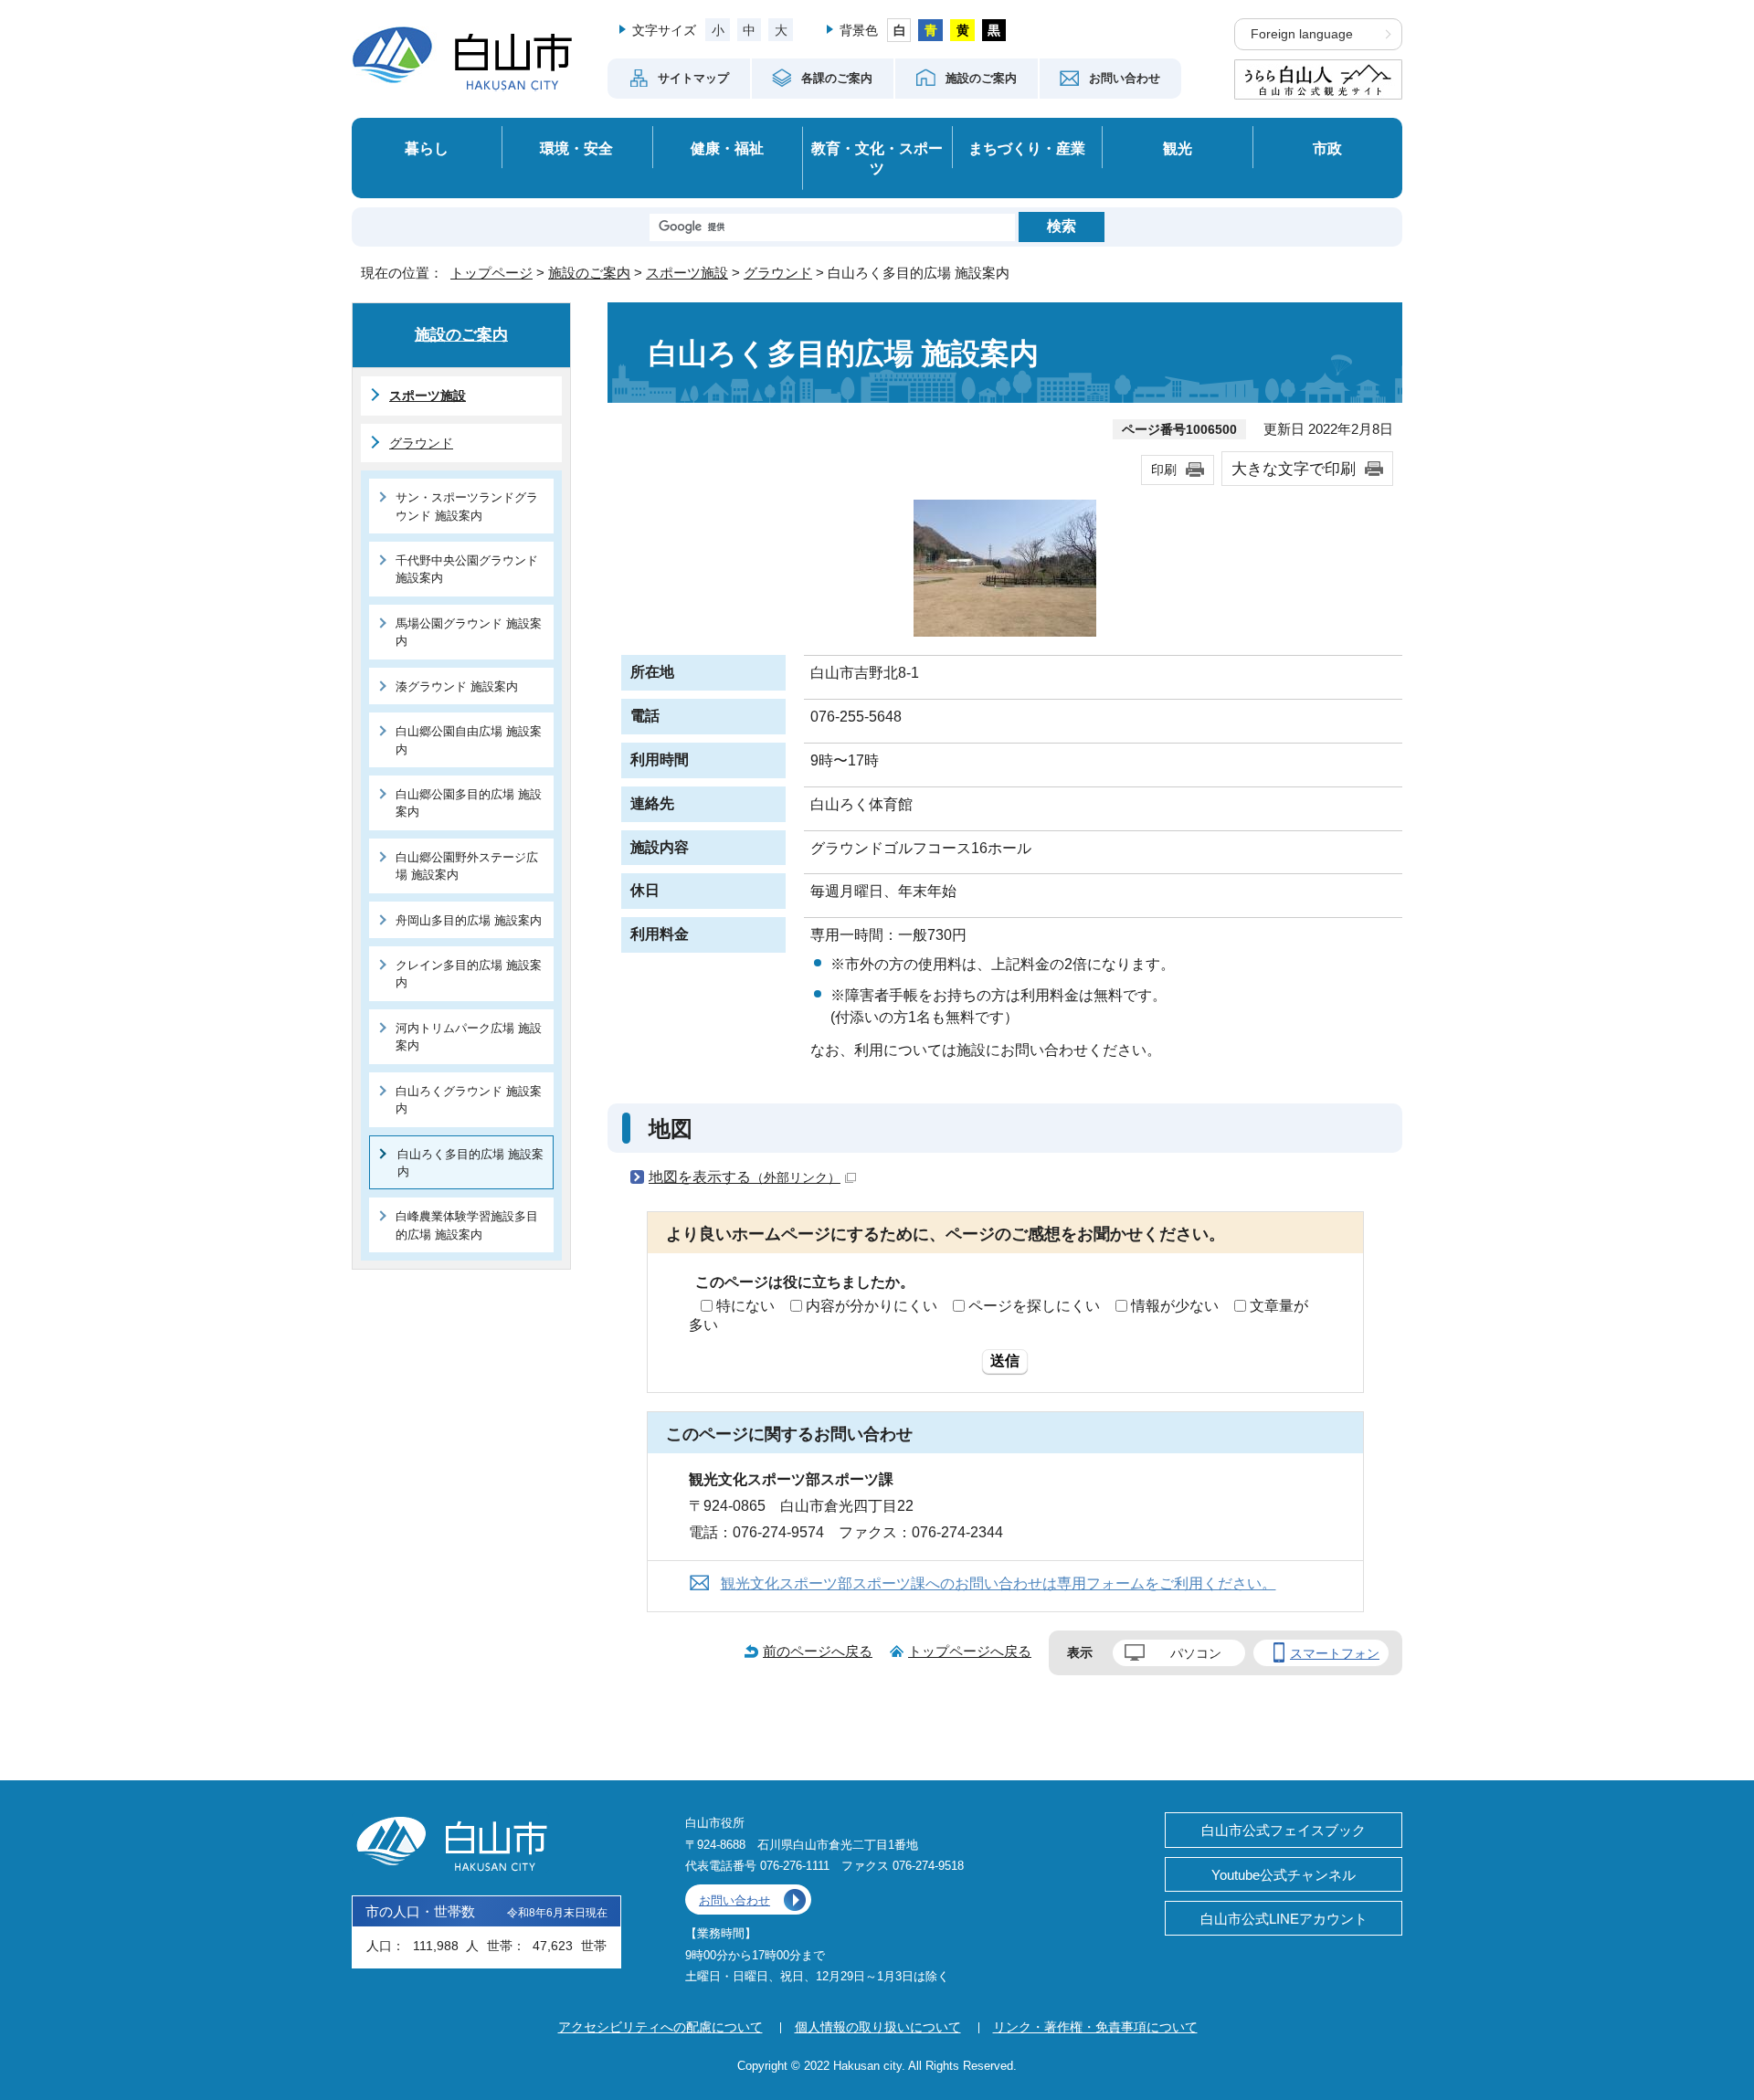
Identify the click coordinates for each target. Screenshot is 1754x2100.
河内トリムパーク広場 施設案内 (469, 1037)
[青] (930, 30)
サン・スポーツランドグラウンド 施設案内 (467, 506)
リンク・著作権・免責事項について (1095, 2027)
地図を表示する (745, 1177)
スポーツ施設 (687, 273)
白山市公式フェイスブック (1284, 1830)
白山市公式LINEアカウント (1284, 1919)
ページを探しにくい (1034, 1306)
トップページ (491, 273)
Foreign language (1302, 34)
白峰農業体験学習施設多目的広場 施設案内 (467, 1225)
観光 (1178, 148)
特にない (745, 1306)
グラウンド (778, 273)
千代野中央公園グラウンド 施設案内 (467, 569)
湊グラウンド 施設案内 (457, 686)
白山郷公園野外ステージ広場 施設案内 (467, 866)
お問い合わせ (734, 1900)
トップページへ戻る (970, 1651)
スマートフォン (1335, 1653)
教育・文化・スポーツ (877, 158)
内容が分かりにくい (872, 1306)
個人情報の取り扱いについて (878, 2027)
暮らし (427, 148)
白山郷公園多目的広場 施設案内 (469, 803)
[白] (899, 30)
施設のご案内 (589, 273)
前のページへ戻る (818, 1651)
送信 (1005, 1361)
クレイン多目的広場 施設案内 (469, 974)
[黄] (962, 30)
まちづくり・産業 (1027, 148)
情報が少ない (1175, 1306)
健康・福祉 (727, 148)
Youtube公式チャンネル (1284, 1875)
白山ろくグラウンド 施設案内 (469, 1100)
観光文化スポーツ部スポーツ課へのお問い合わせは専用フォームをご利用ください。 (999, 1583)
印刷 (1164, 470)
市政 (1327, 148)
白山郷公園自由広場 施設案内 (469, 740)
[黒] (994, 30)
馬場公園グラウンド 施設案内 (469, 632)
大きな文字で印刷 (1294, 469)
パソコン (1196, 1653)
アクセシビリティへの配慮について (660, 2027)
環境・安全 (576, 148)
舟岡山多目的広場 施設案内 (469, 920)
